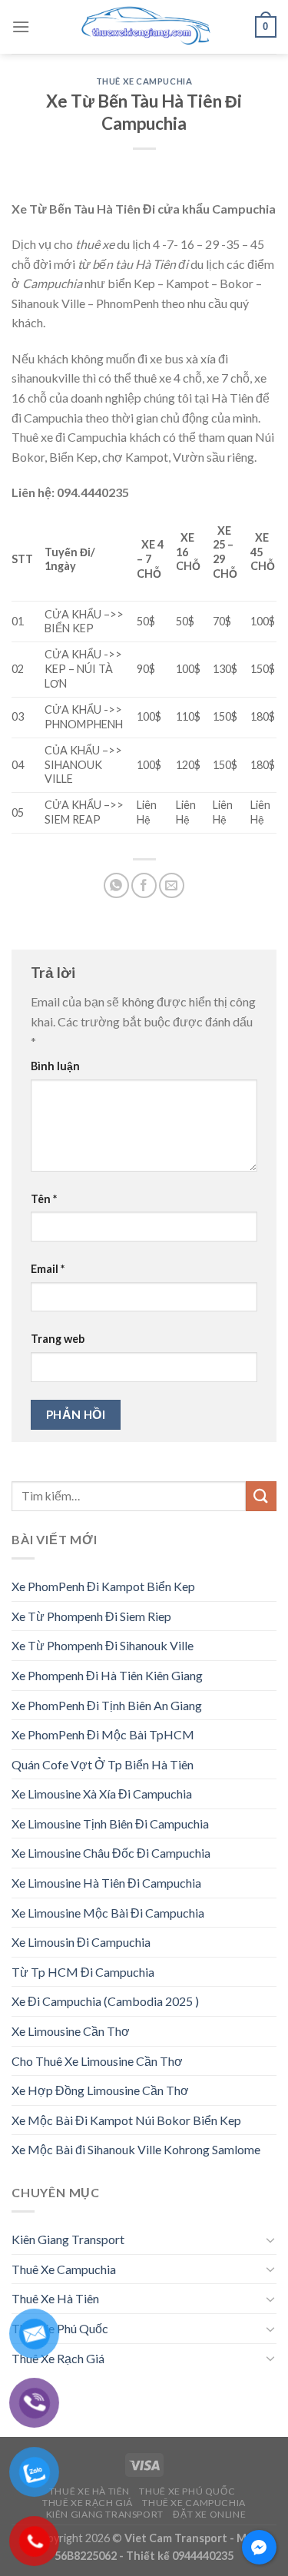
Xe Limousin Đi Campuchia (81, 1942)
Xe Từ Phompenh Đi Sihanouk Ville (103, 1645)
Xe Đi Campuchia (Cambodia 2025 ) (105, 2001)
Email (48, 1269)
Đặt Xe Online (209, 2514)
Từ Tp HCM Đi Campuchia (83, 1972)
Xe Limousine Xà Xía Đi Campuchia (102, 1794)
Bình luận (55, 1066)
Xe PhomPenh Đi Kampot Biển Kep (103, 1586)
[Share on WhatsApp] (116, 885)
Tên (44, 1199)
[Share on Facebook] (144, 885)
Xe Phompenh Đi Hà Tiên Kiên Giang (107, 1675)
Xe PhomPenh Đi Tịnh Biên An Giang (107, 1705)
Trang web (58, 1339)
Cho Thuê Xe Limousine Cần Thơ (97, 2061)
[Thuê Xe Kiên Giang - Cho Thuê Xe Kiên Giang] (144, 27)
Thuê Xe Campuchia (144, 81)
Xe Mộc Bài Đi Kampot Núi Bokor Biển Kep (126, 2120)
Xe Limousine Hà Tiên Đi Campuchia (106, 1883)
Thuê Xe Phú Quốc (60, 2328)
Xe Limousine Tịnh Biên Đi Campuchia (110, 1823)
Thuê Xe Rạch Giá (58, 2358)
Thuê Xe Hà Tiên (55, 2298)
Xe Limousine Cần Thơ (71, 2031)
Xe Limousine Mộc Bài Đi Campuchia (108, 1913)
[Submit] (261, 1496)
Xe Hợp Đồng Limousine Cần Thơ (100, 2090)
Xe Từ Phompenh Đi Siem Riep (91, 1616)
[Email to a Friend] (172, 885)
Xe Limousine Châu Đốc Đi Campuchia (111, 1853)
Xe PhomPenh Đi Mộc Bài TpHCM (103, 1734)
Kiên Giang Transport (68, 2239)
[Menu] (21, 27)
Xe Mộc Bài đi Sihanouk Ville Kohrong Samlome (136, 2149)
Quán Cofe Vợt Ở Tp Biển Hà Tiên (103, 1764)
